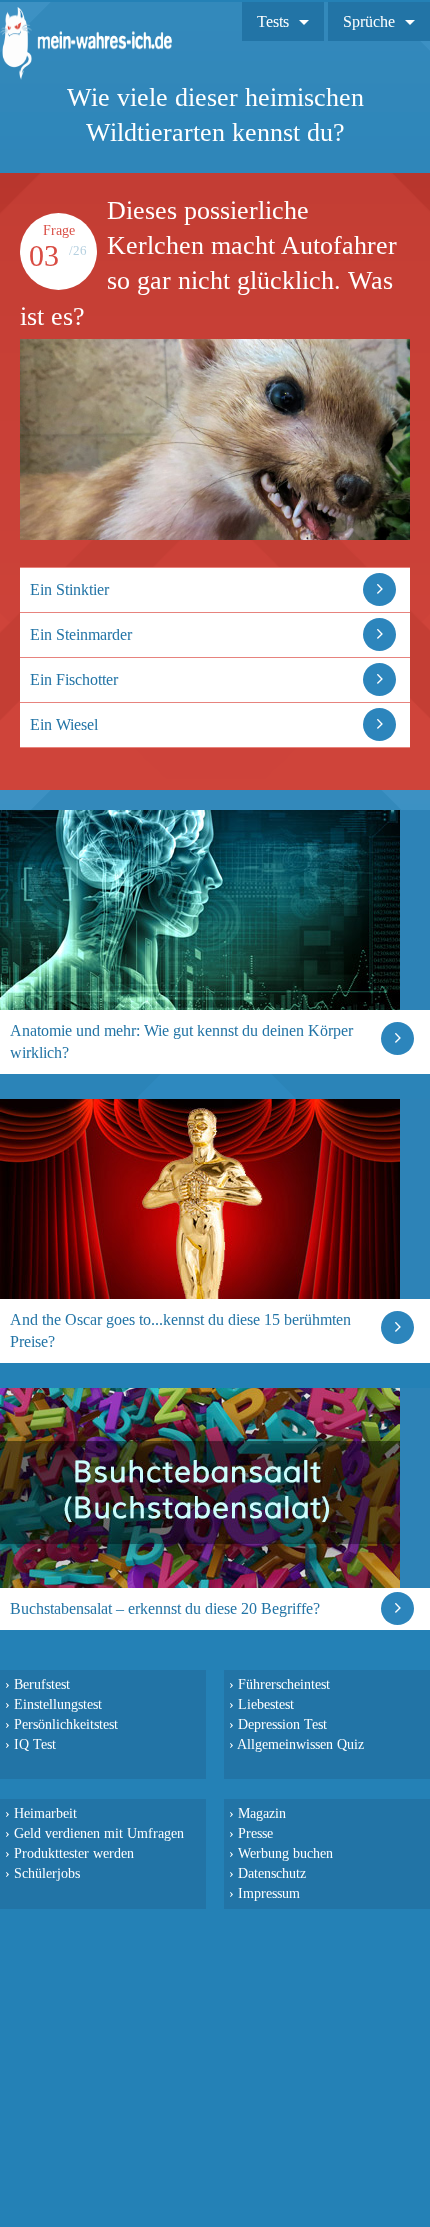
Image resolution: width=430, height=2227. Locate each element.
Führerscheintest (284, 1684)
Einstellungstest (58, 1704)
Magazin (262, 1813)
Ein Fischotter (74, 679)
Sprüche (369, 21)
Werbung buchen (285, 1853)
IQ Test (35, 1744)
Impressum (269, 1893)
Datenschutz (272, 1873)
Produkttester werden (74, 1853)
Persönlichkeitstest (66, 1724)
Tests (273, 21)
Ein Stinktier (69, 589)
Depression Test (282, 1724)
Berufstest (42, 1684)
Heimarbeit (45, 1813)
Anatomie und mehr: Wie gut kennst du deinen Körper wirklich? (181, 1041)
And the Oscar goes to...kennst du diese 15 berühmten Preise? (180, 1330)
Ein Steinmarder (81, 634)
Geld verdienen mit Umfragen (99, 1833)
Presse (255, 1833)
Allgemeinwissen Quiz (300, 1744)
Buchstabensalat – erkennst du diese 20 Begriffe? (165, 1608)
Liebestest (266, 1704)
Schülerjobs (47, 1873)
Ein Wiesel (64, 724)
